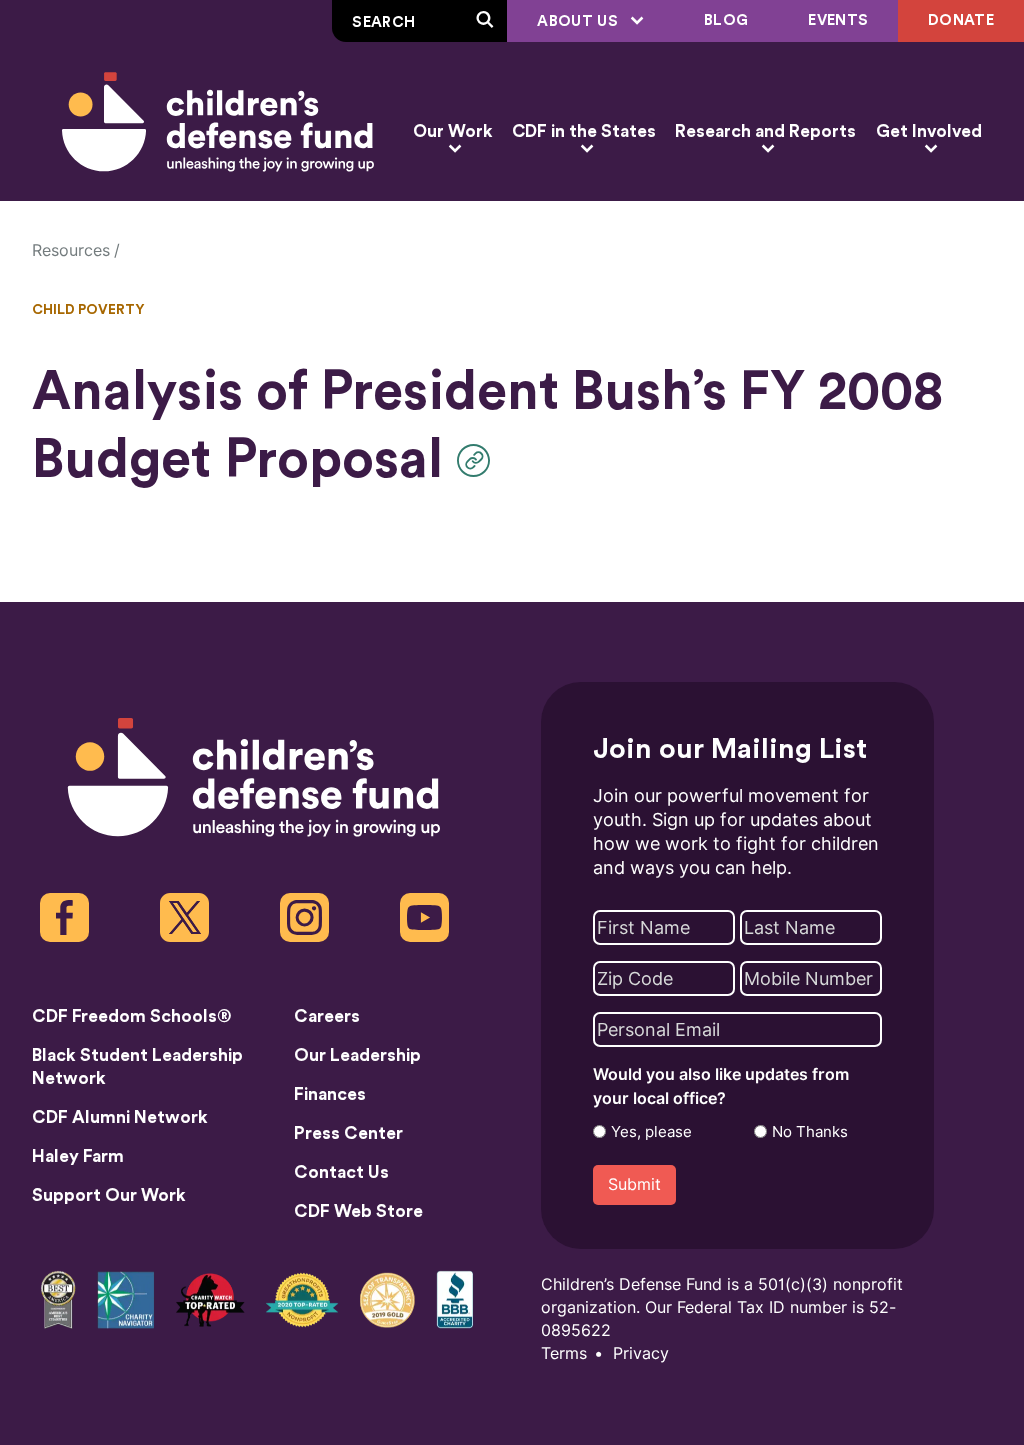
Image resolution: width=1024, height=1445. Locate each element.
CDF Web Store (358, 1211)
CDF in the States (584, 131)
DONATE (961, 20)
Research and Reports (765, 131)
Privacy (641, 1353)
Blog (726, 20)
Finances (330, 1094)
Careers (327, 1016)
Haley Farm (78, 1156)
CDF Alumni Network (120, 1117)
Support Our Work (109, 1195)
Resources (71, 250)
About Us (579, 21)
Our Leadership (357, 1055)
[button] (478, 460)
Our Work (452, 131)
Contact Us (341, 1172)
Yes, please (651, 1132)
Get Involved (929, 131)
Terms (564, 1353)
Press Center (348, 1133)
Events (838, 20)
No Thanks (810, 1132)
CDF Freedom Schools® (132, 1016)
